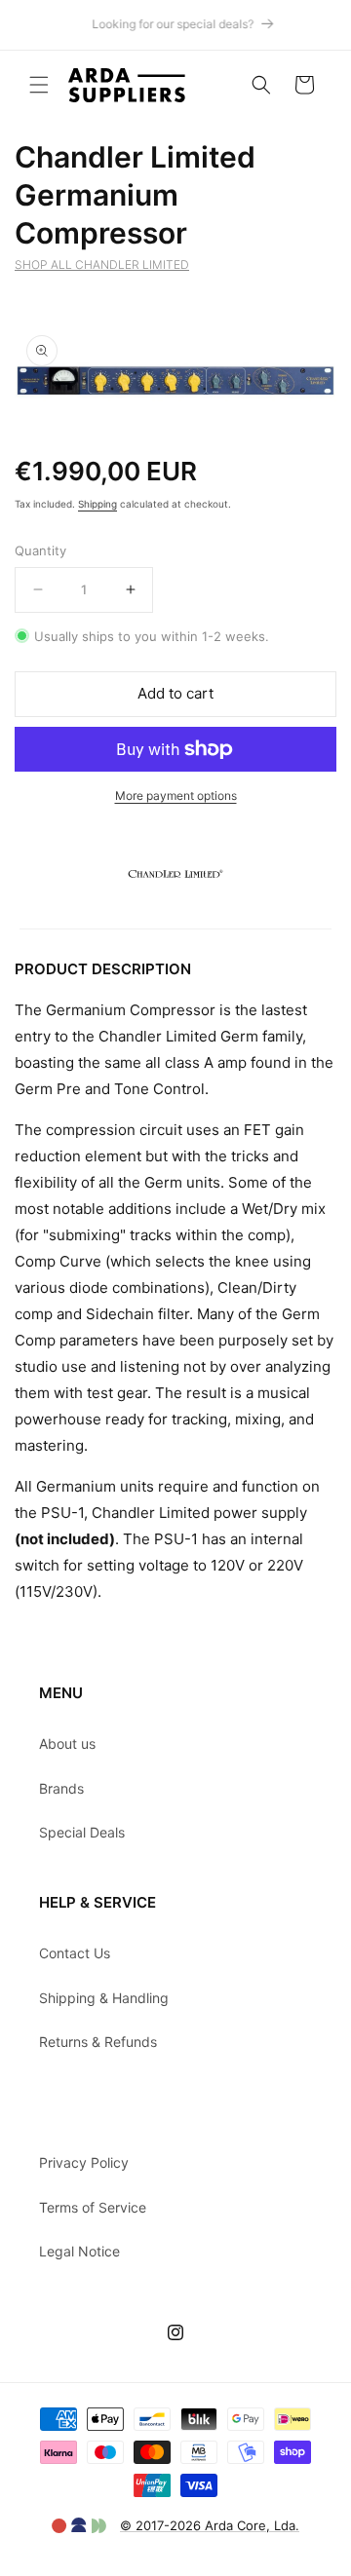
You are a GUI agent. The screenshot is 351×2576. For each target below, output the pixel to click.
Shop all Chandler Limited (102, 265)
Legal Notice (79, 2251)
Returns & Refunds (98, 2042)
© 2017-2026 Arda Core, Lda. (210, 2525)
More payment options (176, 796)
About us (67, 1743)
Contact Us (75, 1953)
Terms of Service (93, 2207)
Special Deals (82, 1832)
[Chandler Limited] (176, 915)
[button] (39, 85)
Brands (61, 1788)
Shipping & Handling (104, 1998)
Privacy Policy (84, 2162)
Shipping (97, 504)
